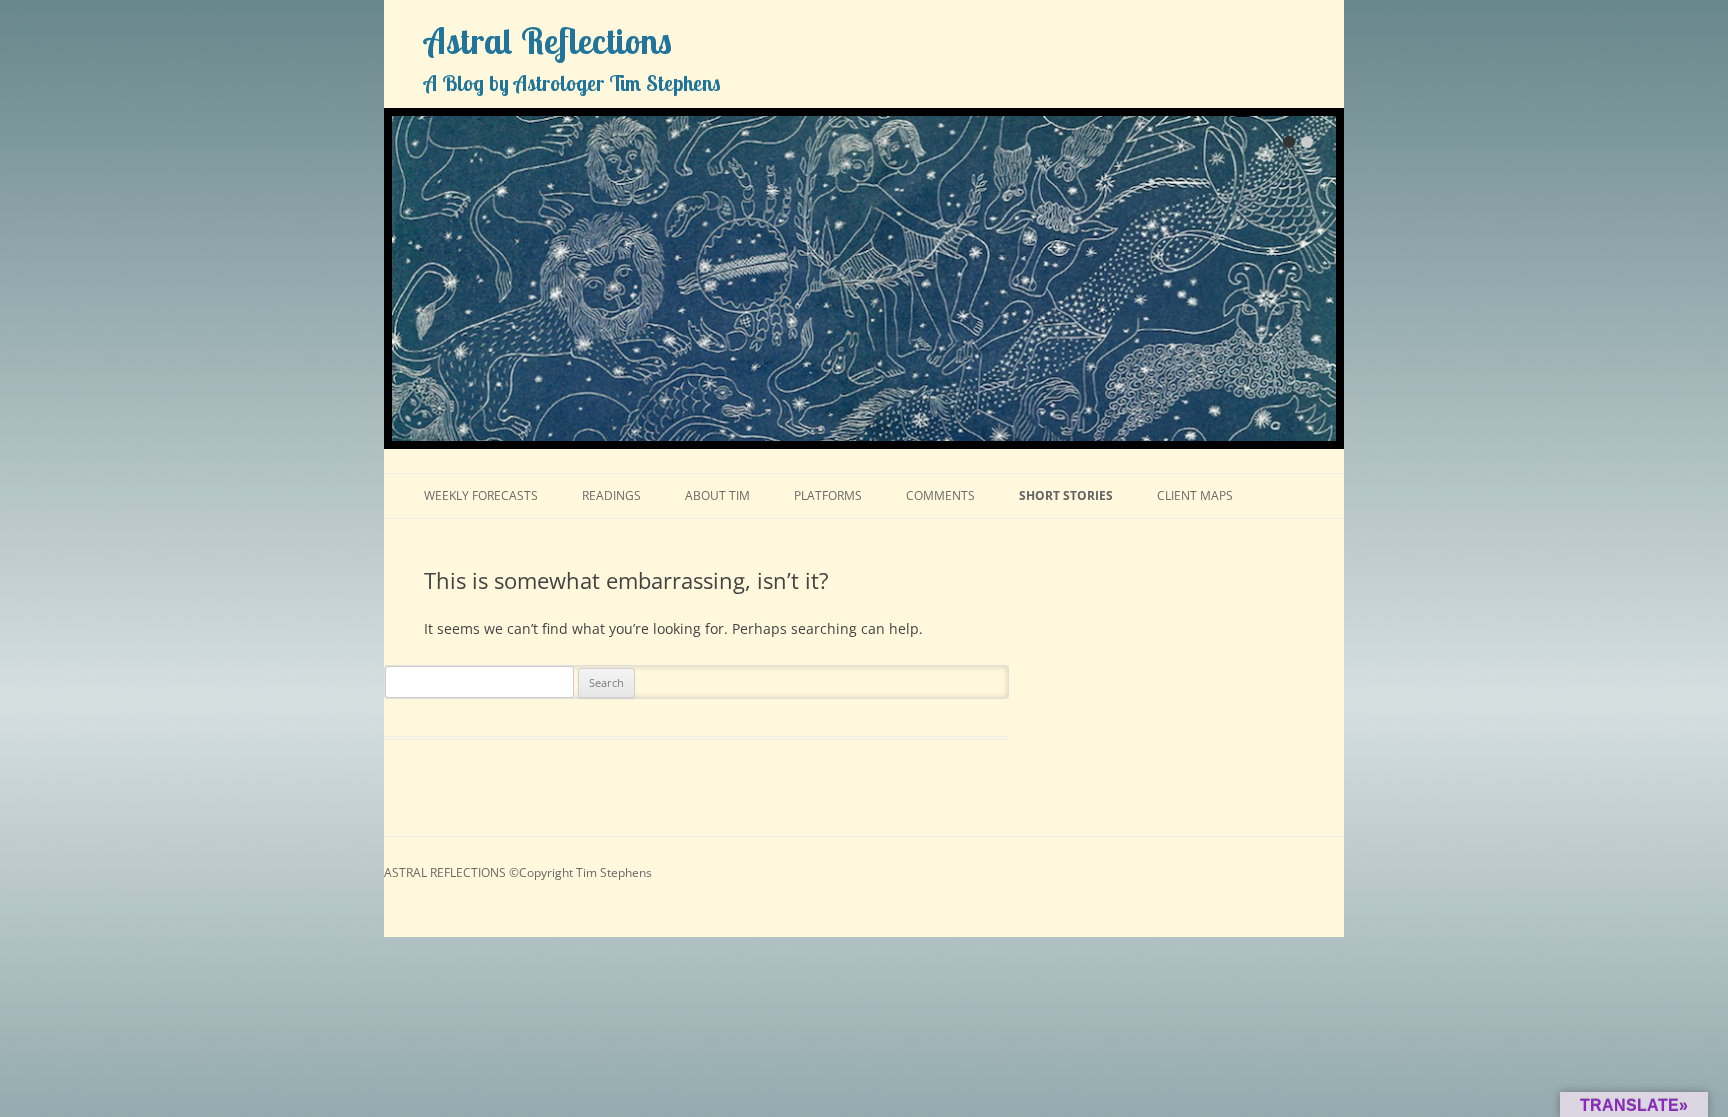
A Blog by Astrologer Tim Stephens (572, 83)
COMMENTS (940, 495)
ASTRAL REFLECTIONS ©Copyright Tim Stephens (518, 872)
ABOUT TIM (717, 495)
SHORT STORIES (1066, 495)
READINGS (611, 495)
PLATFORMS (828, 495)
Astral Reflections (548, 41)
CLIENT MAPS (1195, 495)
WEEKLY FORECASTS (481, 495)
